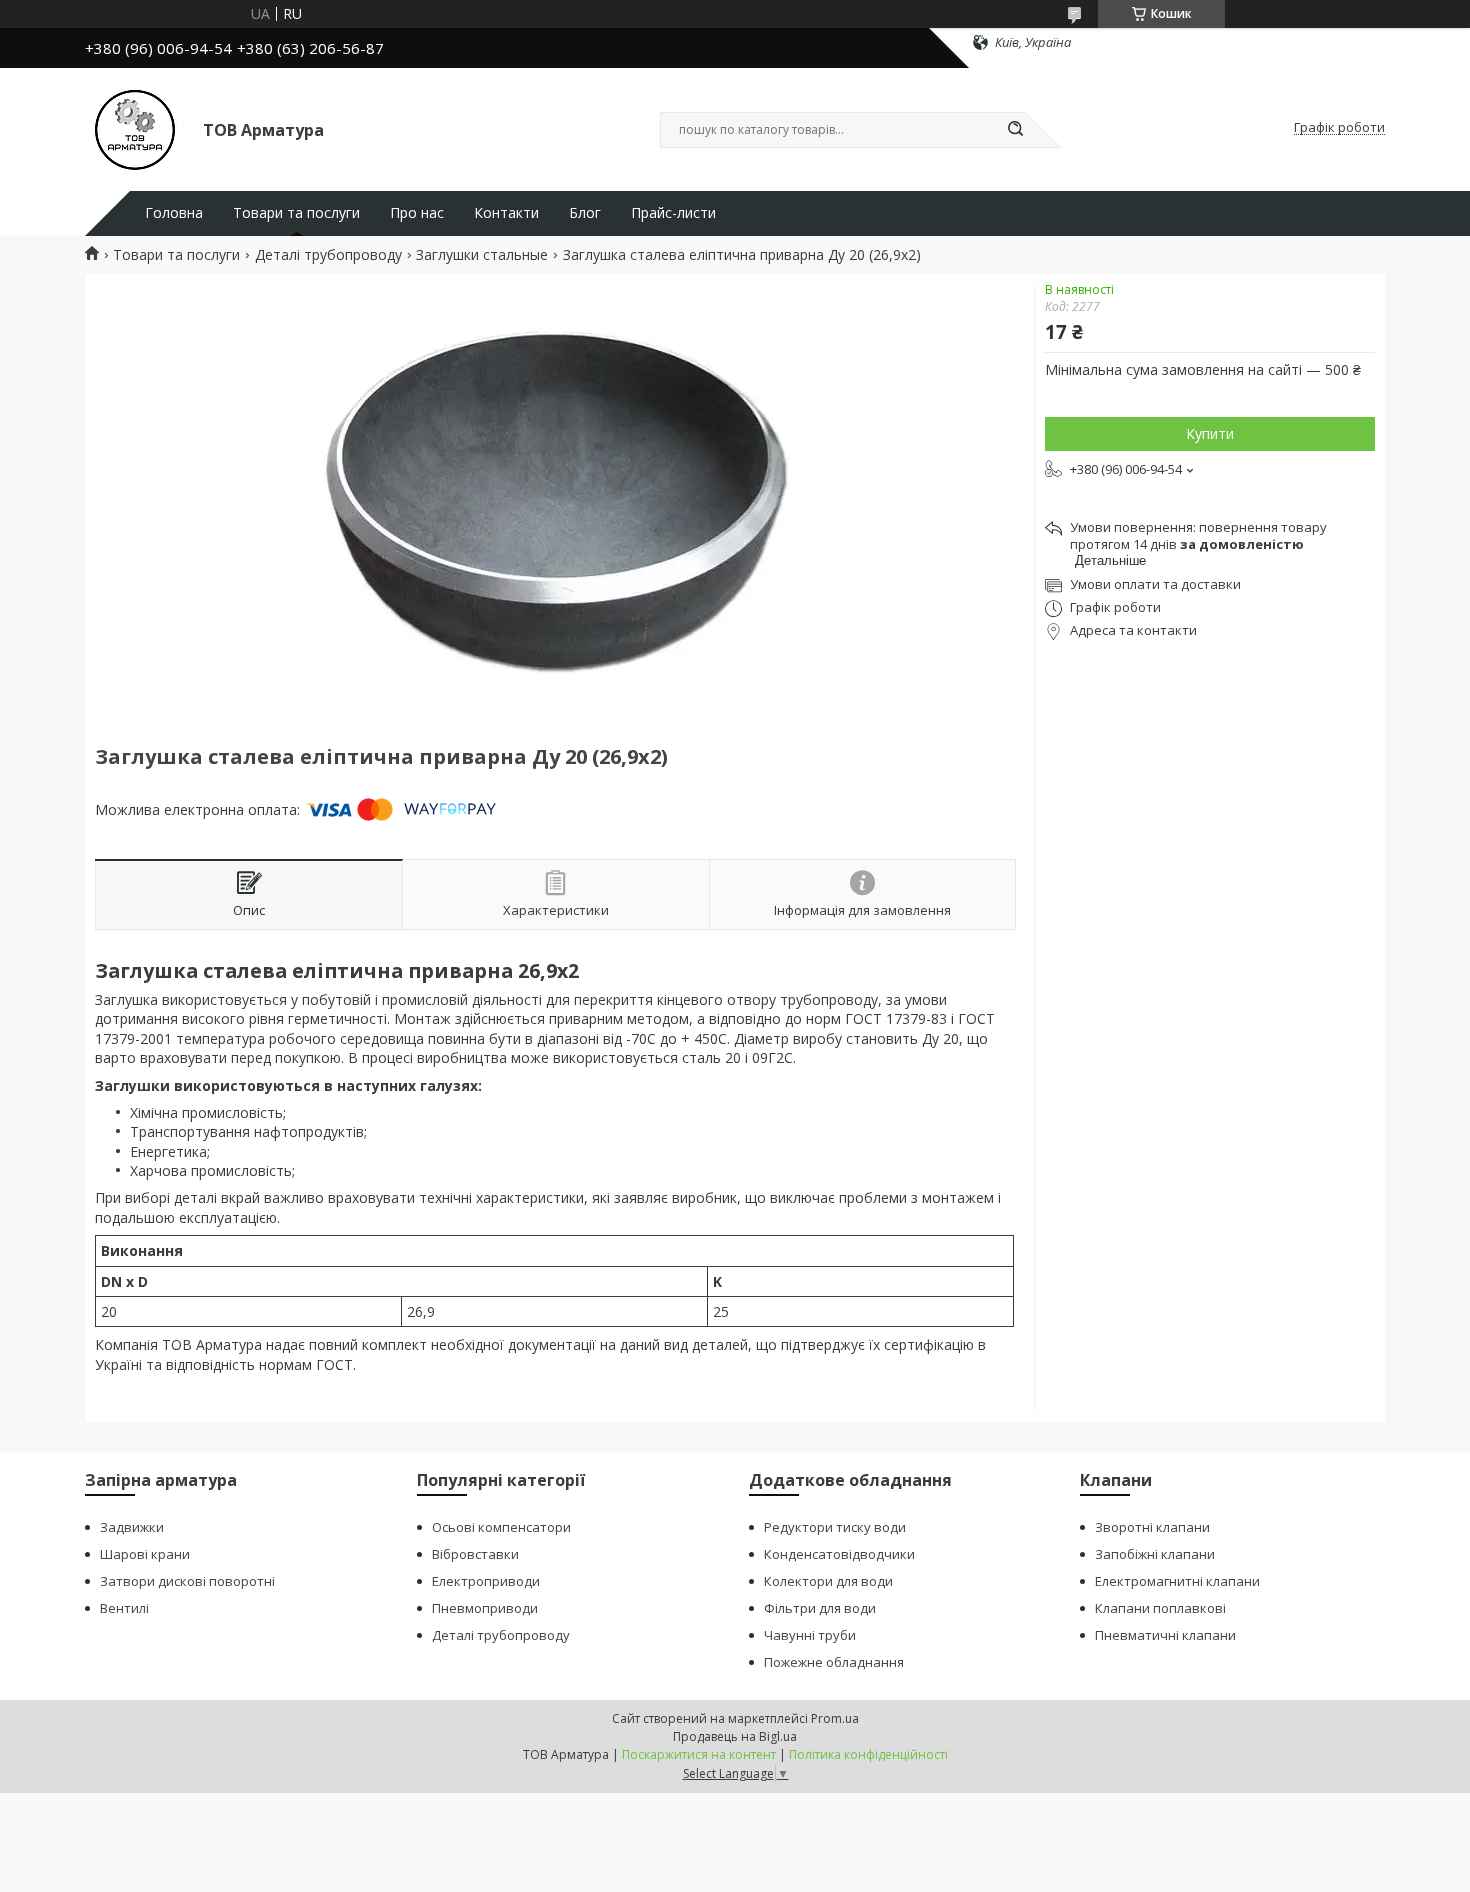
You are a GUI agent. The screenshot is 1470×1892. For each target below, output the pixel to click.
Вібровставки (475, 1554)
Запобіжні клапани (1155, 1554)
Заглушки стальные (482, 255)
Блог (585, 213)
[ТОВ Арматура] (135, 128)
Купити (1210, 433)
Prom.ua (835, 1718)
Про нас (417, 213)
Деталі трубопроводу (328, 255)
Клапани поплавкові (1160, 1608)
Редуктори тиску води (835, 1527)
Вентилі (124, 1608)
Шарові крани (145, 1554)
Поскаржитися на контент (699, 1754)
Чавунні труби (810, 1635)
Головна (174, 213)
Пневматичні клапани (1165, 1635)
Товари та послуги (296, 213)
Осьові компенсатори (501, 1527)
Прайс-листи (673, 213)
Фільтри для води (820, 1608)
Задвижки (132, 1527)
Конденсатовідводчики (839, 1554)
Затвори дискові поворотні (187, 1581)
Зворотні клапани (1152, 1527)
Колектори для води (828, 1581)
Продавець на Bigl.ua (735, 1736)
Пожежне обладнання (834, 1662)
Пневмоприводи (485, 1608)
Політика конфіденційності (868, 1754)
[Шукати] (1015, 130)
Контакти (506, 213)
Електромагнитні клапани (1177, 1581)
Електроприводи (486, 1581)
